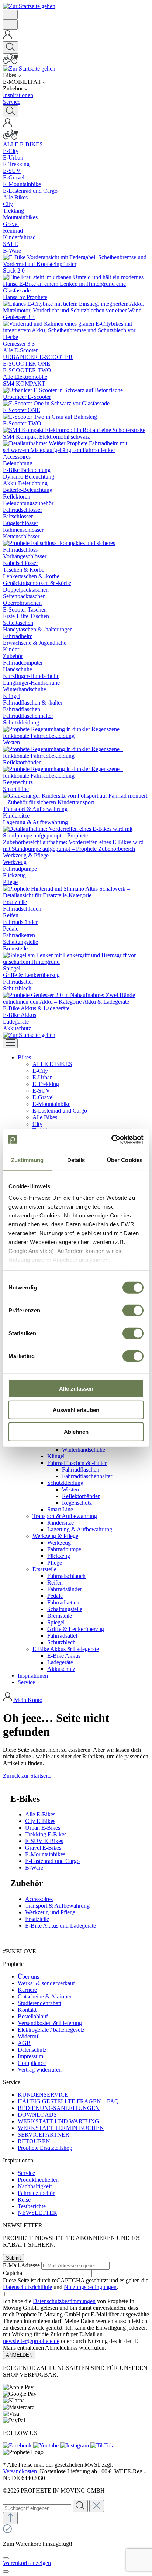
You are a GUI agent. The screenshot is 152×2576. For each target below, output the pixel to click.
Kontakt (27, 2010)
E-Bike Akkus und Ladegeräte (61, 1926)
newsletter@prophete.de (31, 2341)
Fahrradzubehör (36, 2193)
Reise (24, 2200)
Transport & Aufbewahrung (57, 1906)
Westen (70, 1489)
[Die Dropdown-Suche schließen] (97, 2506)
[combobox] (37, 2508)
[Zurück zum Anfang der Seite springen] (10, 2518)
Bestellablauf (33, 2016)
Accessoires (39, 1899)
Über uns (28, 1976)
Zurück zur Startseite (27, 1776)
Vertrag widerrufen (40, 2070)
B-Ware (34, 1868)
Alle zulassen (76, 1388)
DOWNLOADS (37, 2115)
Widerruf (28, 2036)
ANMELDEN (19, 2355)
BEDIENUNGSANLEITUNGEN (59, 2108)
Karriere (27, 1990)
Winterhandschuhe (84, 1450)
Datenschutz (32, 2050)
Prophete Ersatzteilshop (45, 2148)
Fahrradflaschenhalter (87, 1476)
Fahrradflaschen (81, 1469)
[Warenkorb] (11, 62)
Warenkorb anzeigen (27, 2563)
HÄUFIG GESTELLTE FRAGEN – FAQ (68, 2101)
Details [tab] (76, 1160)
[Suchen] (11, 47)
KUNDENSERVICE (43, 2095)
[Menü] (10, 15)
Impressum (30, 2056)
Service (26, 2173)
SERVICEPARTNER (44, 2135)
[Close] (6, 2558)
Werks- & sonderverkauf (46, 1983)
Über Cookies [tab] (125, 1160)
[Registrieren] (8, 38)
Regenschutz (77, 1503)
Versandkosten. (21, 2471)
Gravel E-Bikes (43, 1848)
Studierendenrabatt (39, 2003)
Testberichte (32, 2206)
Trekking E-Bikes (46, 1834)
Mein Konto (28, 1700)
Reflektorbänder (81, 1496)
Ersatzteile (37, 1919)
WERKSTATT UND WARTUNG (58, 2121)
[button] (24, 1057)
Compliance (32, 2063)
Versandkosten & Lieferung (50, 2023)
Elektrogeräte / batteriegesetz (51, 2030)
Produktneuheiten (38, 2180)
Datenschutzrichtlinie (27, 2287)
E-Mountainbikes (45, 1854)
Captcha (13, 2273)
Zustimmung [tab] (27, 1160)
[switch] (133, 1310)
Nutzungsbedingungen (90, 2287)
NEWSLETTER (37, 2213)
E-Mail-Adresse (21, 2265)
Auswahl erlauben (76, 1410)
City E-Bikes (40, 1821)
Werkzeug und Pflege (50, 1912)
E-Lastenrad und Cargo (52, 1861)
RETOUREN (34, 2141)
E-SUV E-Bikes (44, 1841)
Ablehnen (76, 1431)
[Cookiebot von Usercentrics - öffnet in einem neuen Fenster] (111, 1140)
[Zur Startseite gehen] (29, 6)
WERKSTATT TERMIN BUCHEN (61, 2128)
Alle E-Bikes (40, 1814)
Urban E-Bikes (43, 1828)
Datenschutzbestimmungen (64, 2301)
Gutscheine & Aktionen (45, 1996)
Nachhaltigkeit (35, 2186)
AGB (24, 2043)
